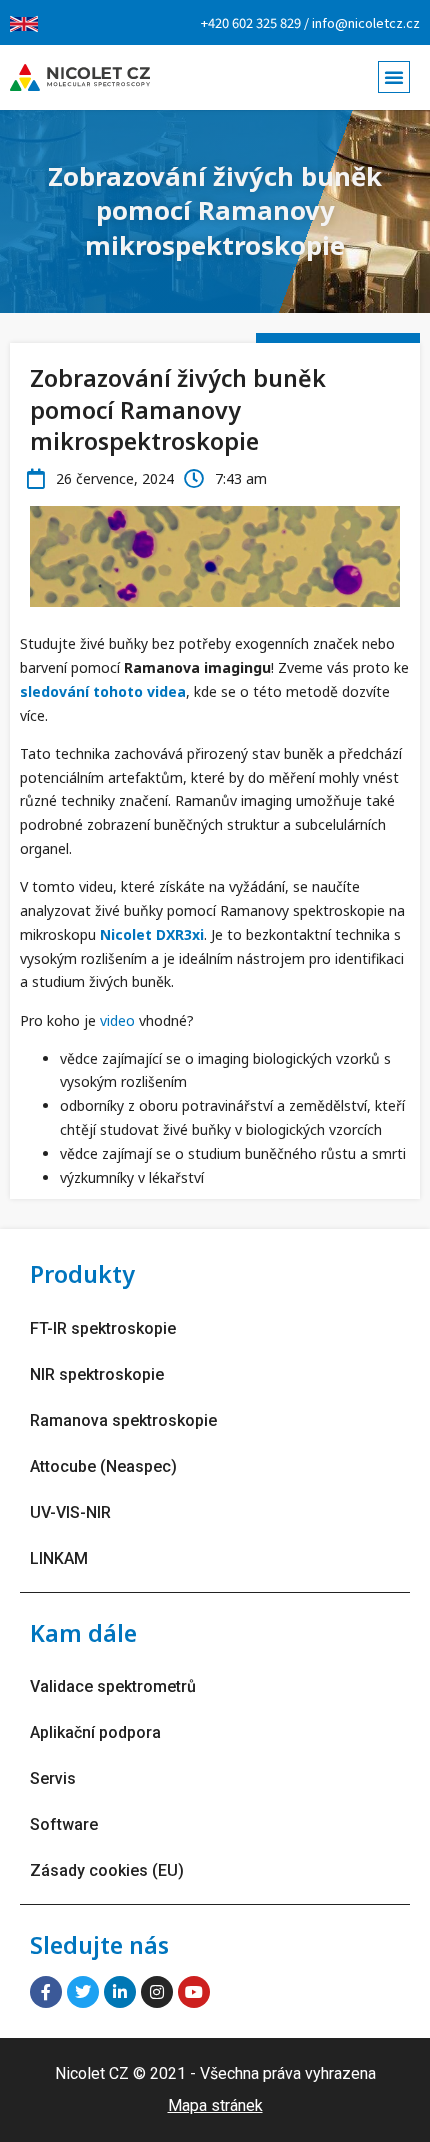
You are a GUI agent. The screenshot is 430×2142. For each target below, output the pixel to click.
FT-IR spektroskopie (103, 1328)
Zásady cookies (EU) (107, 1870)
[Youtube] (194, 1992)
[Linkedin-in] (120, 1992)
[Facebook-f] (46, 1992)
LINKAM (59, 1558)
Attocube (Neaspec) (103, 1466)
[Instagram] (157, 1992)
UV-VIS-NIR (70, 1512)
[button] (394, 77)
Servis (53, 1778)
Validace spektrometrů (113, 1686)
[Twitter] (83, 1992)
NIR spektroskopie (97, 1374)
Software (64, 1824)
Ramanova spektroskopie (123, 1420)
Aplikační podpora (95, 1732)
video (117, 1020)
